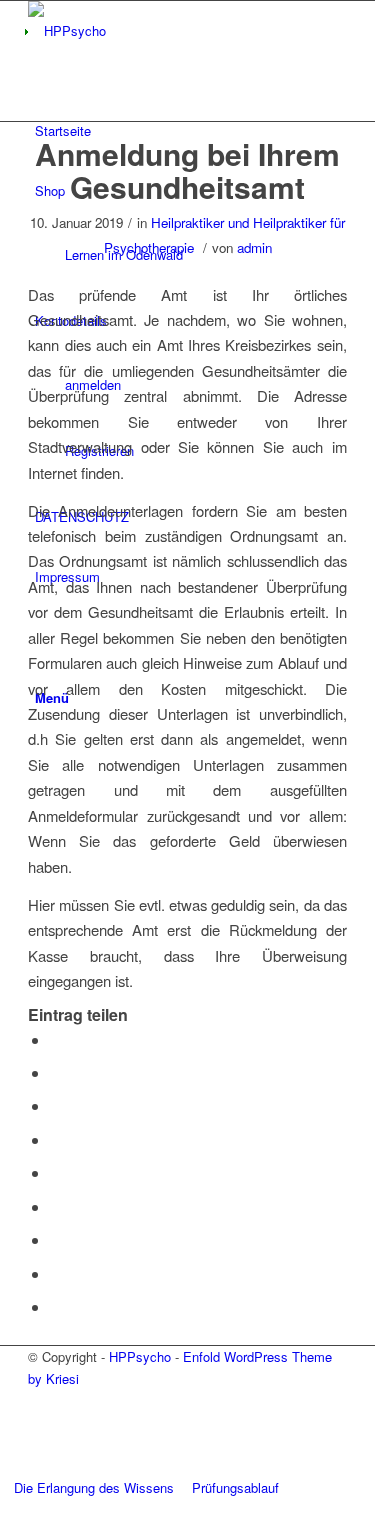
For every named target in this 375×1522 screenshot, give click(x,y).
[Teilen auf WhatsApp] (56, 1105)
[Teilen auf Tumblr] (56, 1206)
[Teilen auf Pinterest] (56, 1139)
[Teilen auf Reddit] (56, 1273)
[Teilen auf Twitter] (56, 1072)
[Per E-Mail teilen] (56, 1306)
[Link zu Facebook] (40, 1444)
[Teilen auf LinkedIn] (56, 1172)
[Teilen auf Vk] (56, 1239)
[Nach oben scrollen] (5, 1509)
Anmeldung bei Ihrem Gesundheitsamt (187, 170)
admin (254, 247)
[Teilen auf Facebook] (56, 1039)
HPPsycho (140, 1356)
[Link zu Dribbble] (40, 1422)
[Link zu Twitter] (40, 1399)
